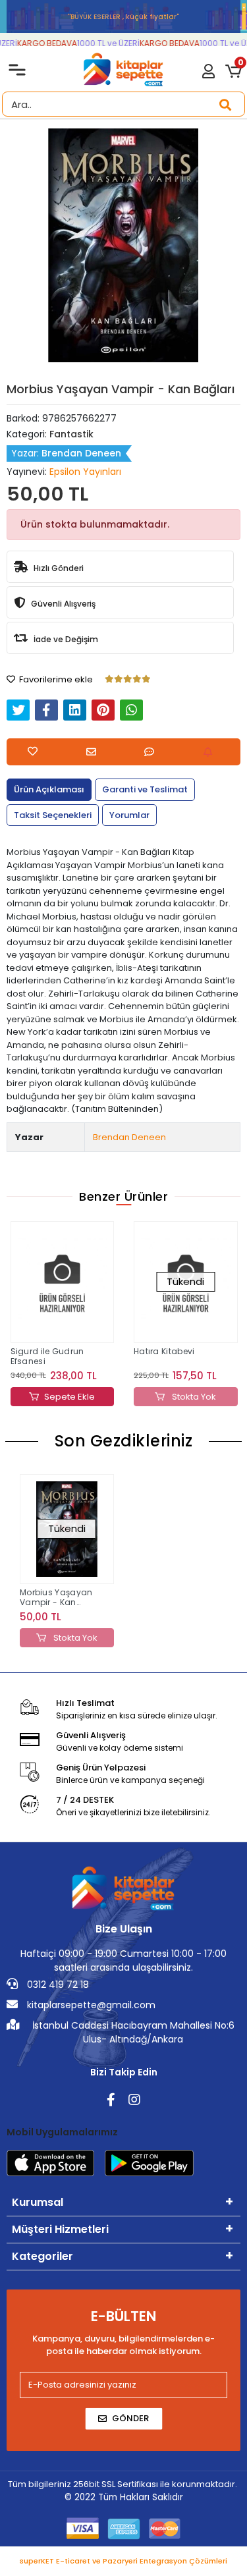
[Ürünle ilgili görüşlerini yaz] (152, 752)
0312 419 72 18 (57, 1985)
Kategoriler (42, 2256)
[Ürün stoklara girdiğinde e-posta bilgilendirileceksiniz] (211, 752)
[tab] (49, 790)
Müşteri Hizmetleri (60, 2229)
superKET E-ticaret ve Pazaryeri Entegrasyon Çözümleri (123, 2561)
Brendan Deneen (129, 1137)
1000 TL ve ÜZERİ (103, 43)
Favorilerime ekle (55, 679)
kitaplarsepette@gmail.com (90, 2005)
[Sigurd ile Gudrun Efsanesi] (63, 1282)
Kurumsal (38, 2202)
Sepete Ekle (69, 1397)
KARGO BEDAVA (42, 43)
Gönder (130, 2418)
